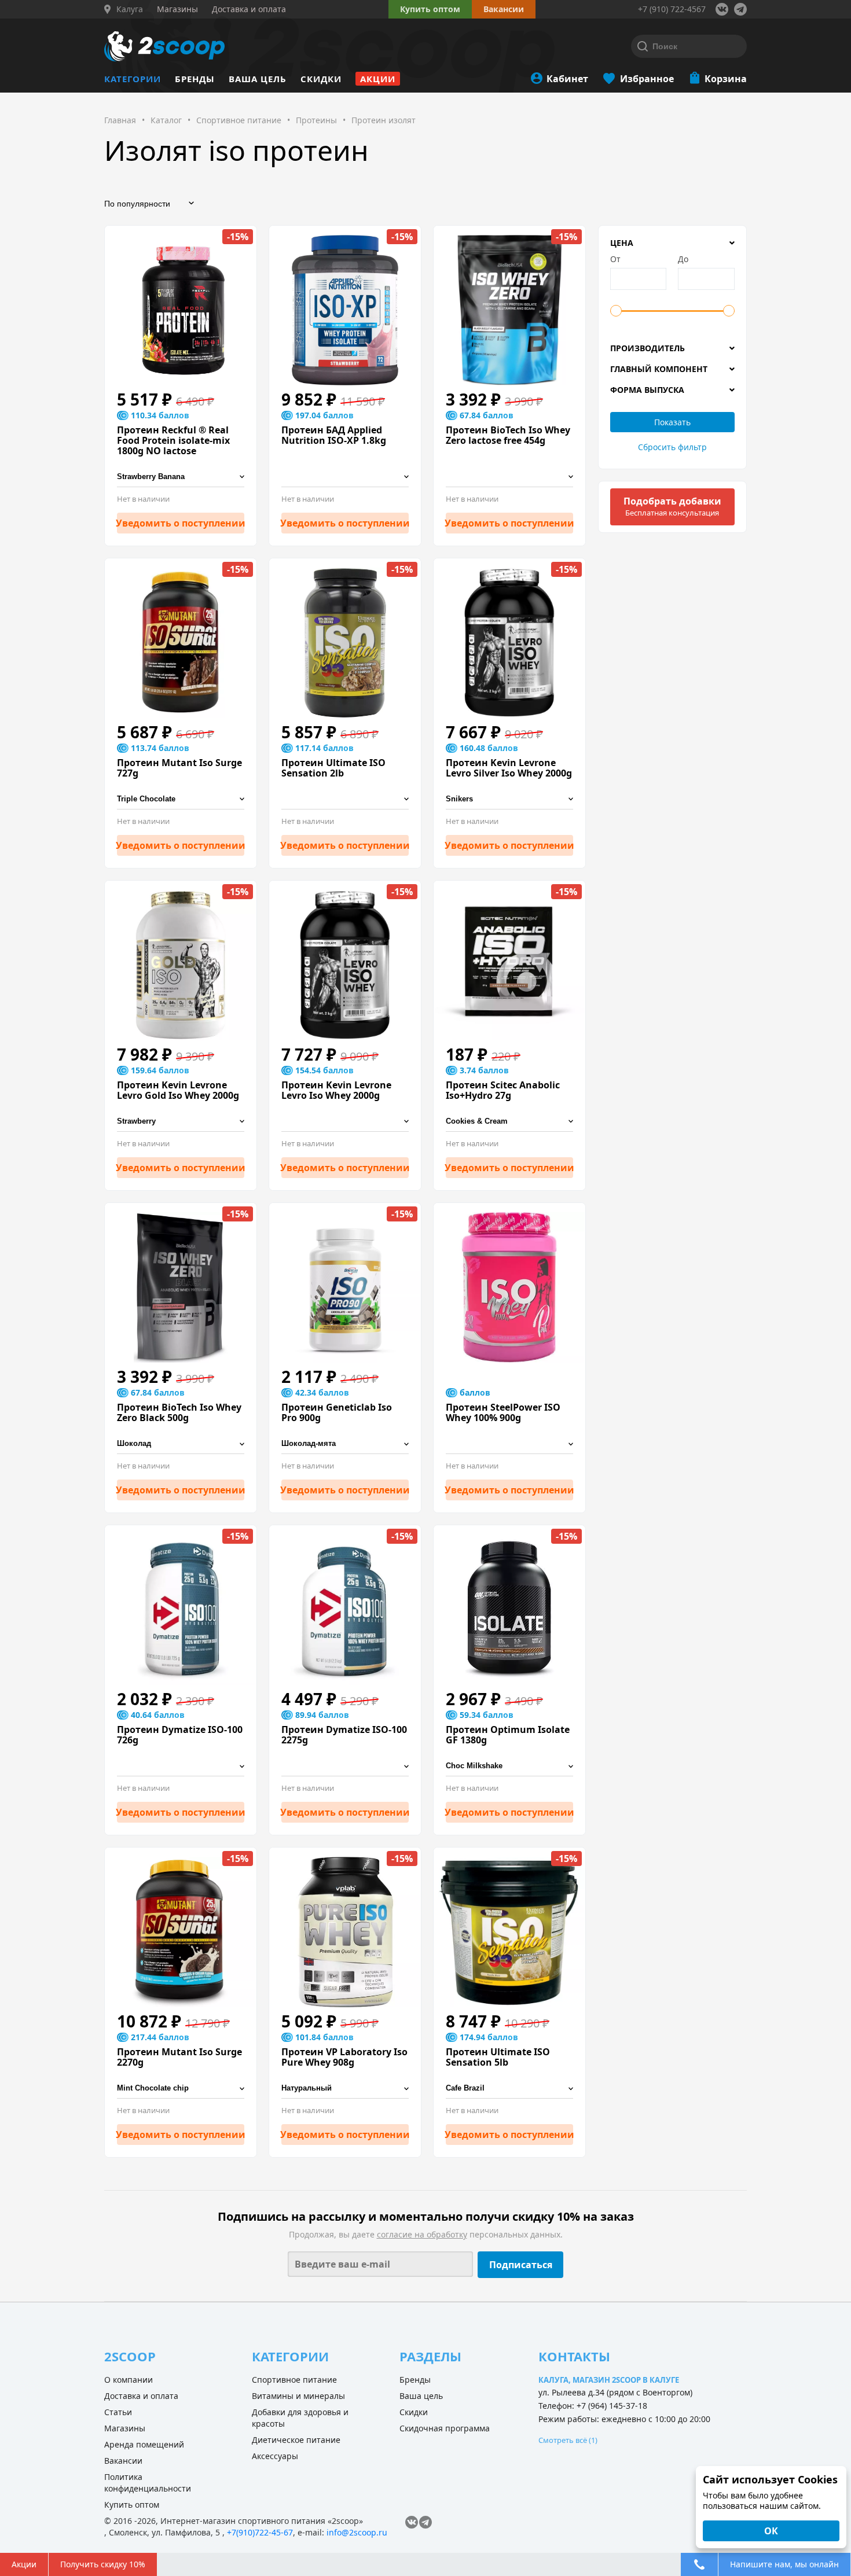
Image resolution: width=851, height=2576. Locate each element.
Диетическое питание (296, 2440)
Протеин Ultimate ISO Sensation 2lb (333, 768)
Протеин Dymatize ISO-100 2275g (344, 1735)
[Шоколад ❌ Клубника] (181, 1444)
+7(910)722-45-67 (260, 2532)
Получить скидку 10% (103, 2564)
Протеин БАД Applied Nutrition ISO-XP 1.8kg (334, 435)
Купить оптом (430, 9)
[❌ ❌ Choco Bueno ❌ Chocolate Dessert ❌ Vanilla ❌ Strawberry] (345, 477)
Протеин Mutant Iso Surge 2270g (179, 2057)
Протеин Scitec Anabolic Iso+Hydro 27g (503, 1090)
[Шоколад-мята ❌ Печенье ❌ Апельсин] (345, 1444)
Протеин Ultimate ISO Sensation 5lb (498, 2057)
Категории (133, 79)
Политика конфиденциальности (148, 2483)
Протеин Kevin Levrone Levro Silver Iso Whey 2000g (509, 768)
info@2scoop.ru (357, 2532)
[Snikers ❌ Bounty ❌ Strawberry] (509, 799)
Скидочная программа (445, 2428)
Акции (378, 79)
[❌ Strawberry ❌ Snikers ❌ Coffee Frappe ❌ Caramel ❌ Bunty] (345, 1122)
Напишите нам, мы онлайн (784, 2564)
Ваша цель (258, 79)
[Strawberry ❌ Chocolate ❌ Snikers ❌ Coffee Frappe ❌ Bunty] (181, 1122)
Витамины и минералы (298, 2396)
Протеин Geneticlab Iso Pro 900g (337, 1412)
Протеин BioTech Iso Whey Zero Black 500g (179, 1412)
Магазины (125, 2428)
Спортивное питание (294, 2380)
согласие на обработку (422, 2234)
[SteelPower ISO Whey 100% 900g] (509, 1287)
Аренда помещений (144, 2444)
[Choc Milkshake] (509, 1766)
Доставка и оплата (141, 2396)
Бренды (195, 79)
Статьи (118, 2412)
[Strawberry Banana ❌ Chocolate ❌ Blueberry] (181, 477)
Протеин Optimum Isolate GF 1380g (508, 1735)
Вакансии (123, 2461)
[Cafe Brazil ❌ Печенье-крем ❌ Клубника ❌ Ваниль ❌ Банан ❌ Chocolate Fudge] (509, 2089)
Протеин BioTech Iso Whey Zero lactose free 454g (508, 435)
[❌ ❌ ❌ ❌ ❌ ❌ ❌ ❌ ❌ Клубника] (345, 1766)
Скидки (321, 79)
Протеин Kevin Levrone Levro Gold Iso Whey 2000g (178, 1090)
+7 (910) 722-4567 (672, 9)
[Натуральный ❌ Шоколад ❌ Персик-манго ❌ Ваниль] (345, 2089)
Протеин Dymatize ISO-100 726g (180, 1735)
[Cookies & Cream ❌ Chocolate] (509, 1122)
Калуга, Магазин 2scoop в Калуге (609, 2380)
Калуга (130, 9)
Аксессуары (275, 2456)
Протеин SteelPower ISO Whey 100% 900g (503, 1412)
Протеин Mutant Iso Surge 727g (179, 768)
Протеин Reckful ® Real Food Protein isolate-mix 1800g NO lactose (173, 440)
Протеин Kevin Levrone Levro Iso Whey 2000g (336, 1090)
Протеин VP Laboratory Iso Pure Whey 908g (344, 2057)
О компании (129, 2380)
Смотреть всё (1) (568, 2440)
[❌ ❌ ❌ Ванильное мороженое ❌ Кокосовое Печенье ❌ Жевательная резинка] (509, 1444)
